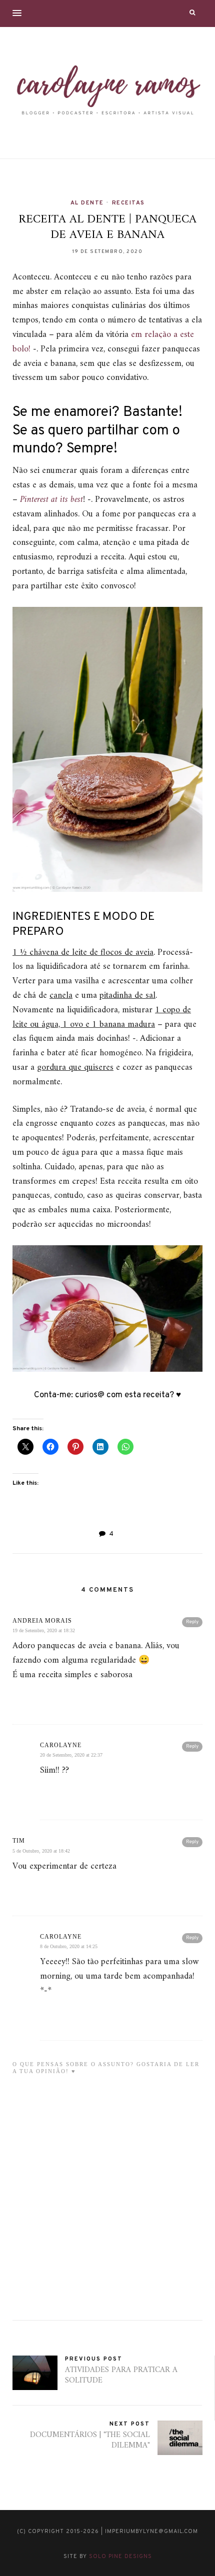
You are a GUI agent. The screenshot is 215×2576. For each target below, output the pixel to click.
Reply (192, 1622)
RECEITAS (128, 203)
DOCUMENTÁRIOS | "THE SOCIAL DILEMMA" (90, 2440)
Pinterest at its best (51, 500)
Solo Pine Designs (120, 2557)
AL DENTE (87, 203)
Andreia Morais (42, 1621)
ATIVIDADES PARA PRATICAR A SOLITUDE (121, 2375)
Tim (19, 1841)
